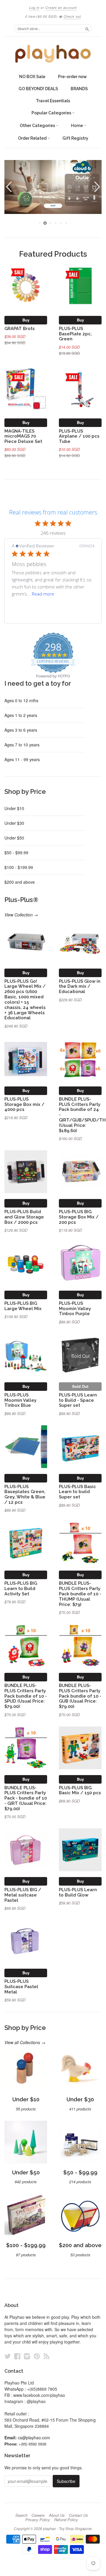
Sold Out (80, 1386)
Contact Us (78, 2515)
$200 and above (20, 882)
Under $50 (14, 838)
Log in (34, 8)
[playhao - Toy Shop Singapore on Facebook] (17, 2356)
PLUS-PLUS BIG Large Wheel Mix (23, 1306)
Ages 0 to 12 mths (21, 700)
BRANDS (79, 89)
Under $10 (14, 808)
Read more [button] (43, 594)
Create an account (61, 8)
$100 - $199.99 (19, 867)
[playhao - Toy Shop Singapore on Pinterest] (37, 2356)
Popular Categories (52, 113)
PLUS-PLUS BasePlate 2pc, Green (75, 334)
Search (21, 2515)
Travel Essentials (53, 101)
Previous (8, 187)
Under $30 (14, 823)
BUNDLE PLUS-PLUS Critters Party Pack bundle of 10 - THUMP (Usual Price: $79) (80, 1594)
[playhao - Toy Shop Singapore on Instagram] (27, 2356)
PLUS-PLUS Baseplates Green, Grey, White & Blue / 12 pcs (25, 1494)
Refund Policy (66, 2520)
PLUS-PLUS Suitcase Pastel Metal (21, 1987)
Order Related (33, 138)
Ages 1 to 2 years (21, 715)
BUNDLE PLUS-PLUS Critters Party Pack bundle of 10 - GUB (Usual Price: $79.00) (80, 1696)
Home (77, 126)
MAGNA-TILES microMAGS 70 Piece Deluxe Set (23, 436)
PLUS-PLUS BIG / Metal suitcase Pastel (23, 1895)
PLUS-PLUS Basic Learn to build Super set (77, 1492)
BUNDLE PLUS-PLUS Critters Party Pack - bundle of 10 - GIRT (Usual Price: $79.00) (26, 1798)
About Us (57, 2515)
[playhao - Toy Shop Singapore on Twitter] (8, 2356)
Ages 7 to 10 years (22, 745)
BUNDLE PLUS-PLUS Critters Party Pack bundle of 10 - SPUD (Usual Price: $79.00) (26, 1696)
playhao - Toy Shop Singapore (67, 2528)
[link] (53, 614)
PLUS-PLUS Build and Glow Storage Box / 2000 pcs (24, 1217)
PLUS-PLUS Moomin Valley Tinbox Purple (75, 1308)
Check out (72, 16)
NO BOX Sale (32, 77)
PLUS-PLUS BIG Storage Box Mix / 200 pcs (79, 1217)
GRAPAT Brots (20, 328)
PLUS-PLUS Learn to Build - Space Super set (78, 1400)
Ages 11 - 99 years (22, 759)
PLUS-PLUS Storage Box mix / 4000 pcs (24, 1104)
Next (98, 187)
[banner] (53, 54)
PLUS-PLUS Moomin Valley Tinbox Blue (20, 1400)
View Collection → (21, 915)
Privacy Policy (38, 2520)
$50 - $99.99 (16, 852)
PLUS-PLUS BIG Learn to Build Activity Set (21, 1588)
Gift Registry (75, 138)
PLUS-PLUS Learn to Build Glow (78, 1892)
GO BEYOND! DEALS (38, 89)
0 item (42, 16)
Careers (38, 2515)
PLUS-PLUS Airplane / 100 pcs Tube (79, 436)
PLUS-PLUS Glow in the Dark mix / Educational (80, 986)
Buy (26, 320)
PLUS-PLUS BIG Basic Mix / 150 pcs (80, 1790)
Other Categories (38, 126)
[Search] (87, 28)
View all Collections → (25, 2042)
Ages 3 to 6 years (21, 730)
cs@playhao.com (34, 2438)
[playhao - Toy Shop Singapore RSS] (47, 2356)
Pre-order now (72, 77)
